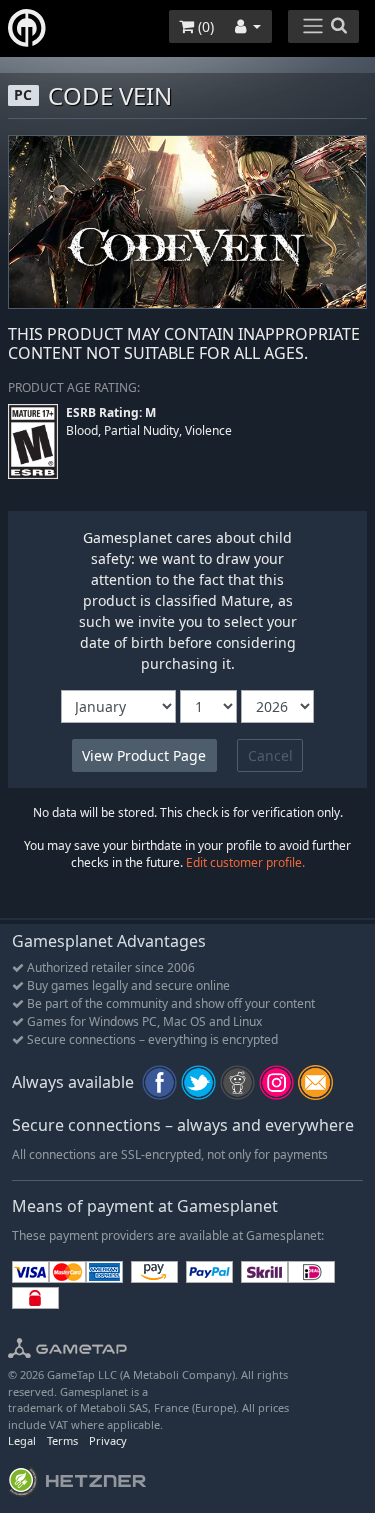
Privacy (108, 1440)
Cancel (270, 755)
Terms (62, 1440)
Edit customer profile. (245, 862)
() (204, 26)
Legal (22, 1440)
